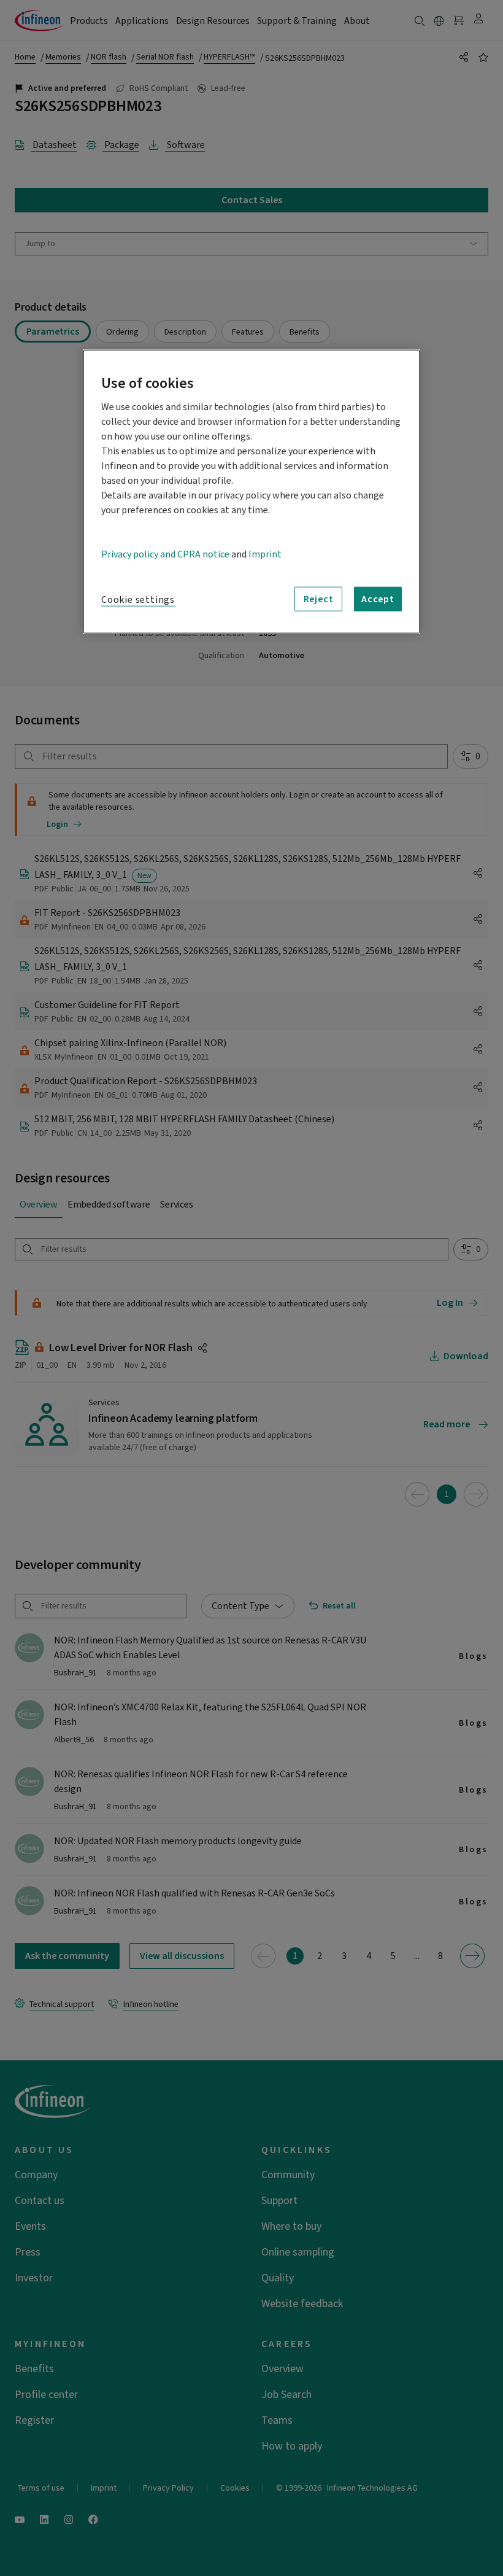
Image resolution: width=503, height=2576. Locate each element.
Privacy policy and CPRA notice (165, 554)
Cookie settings (138, 600)
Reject (319, 599)
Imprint (265, 554)
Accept (378, 599)
